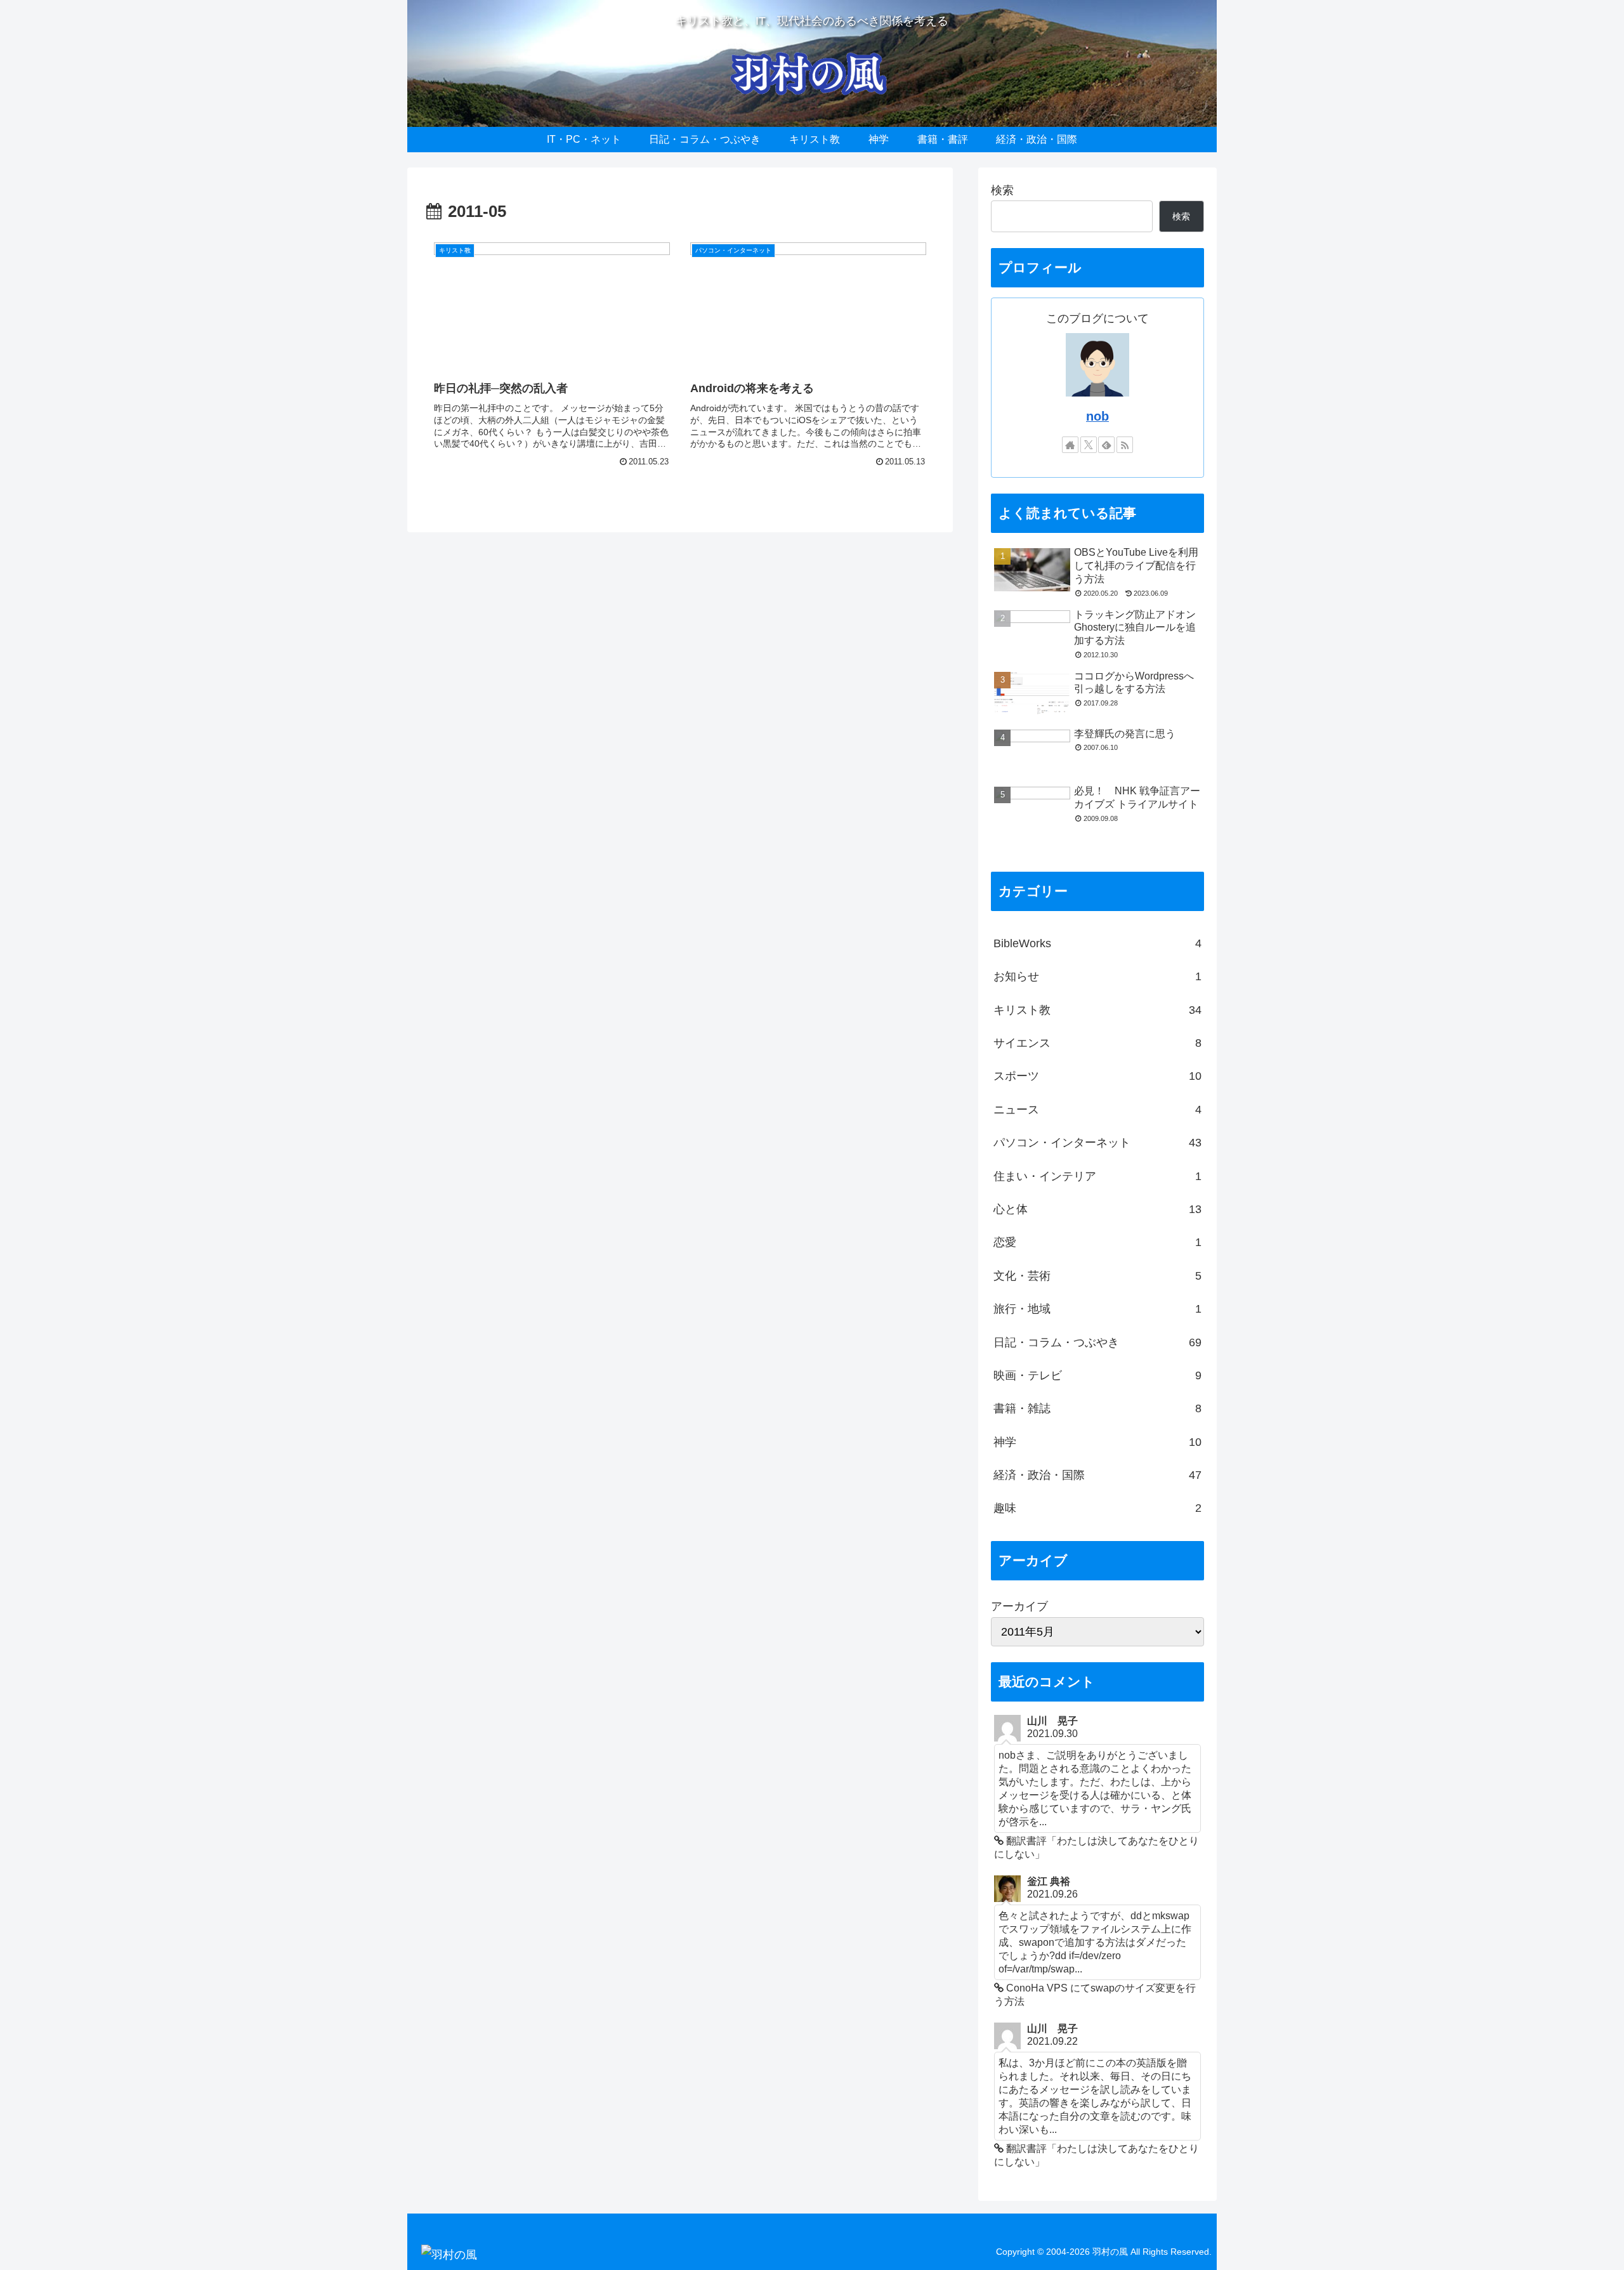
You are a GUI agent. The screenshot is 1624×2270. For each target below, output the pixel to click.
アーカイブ (1019, 1606)
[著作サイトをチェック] (1070, 445)
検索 (1002, 190)
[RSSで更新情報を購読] (1125, 445)
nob (1097, 416)
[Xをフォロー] (1089, 445)
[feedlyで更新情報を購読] (1106, 445)
